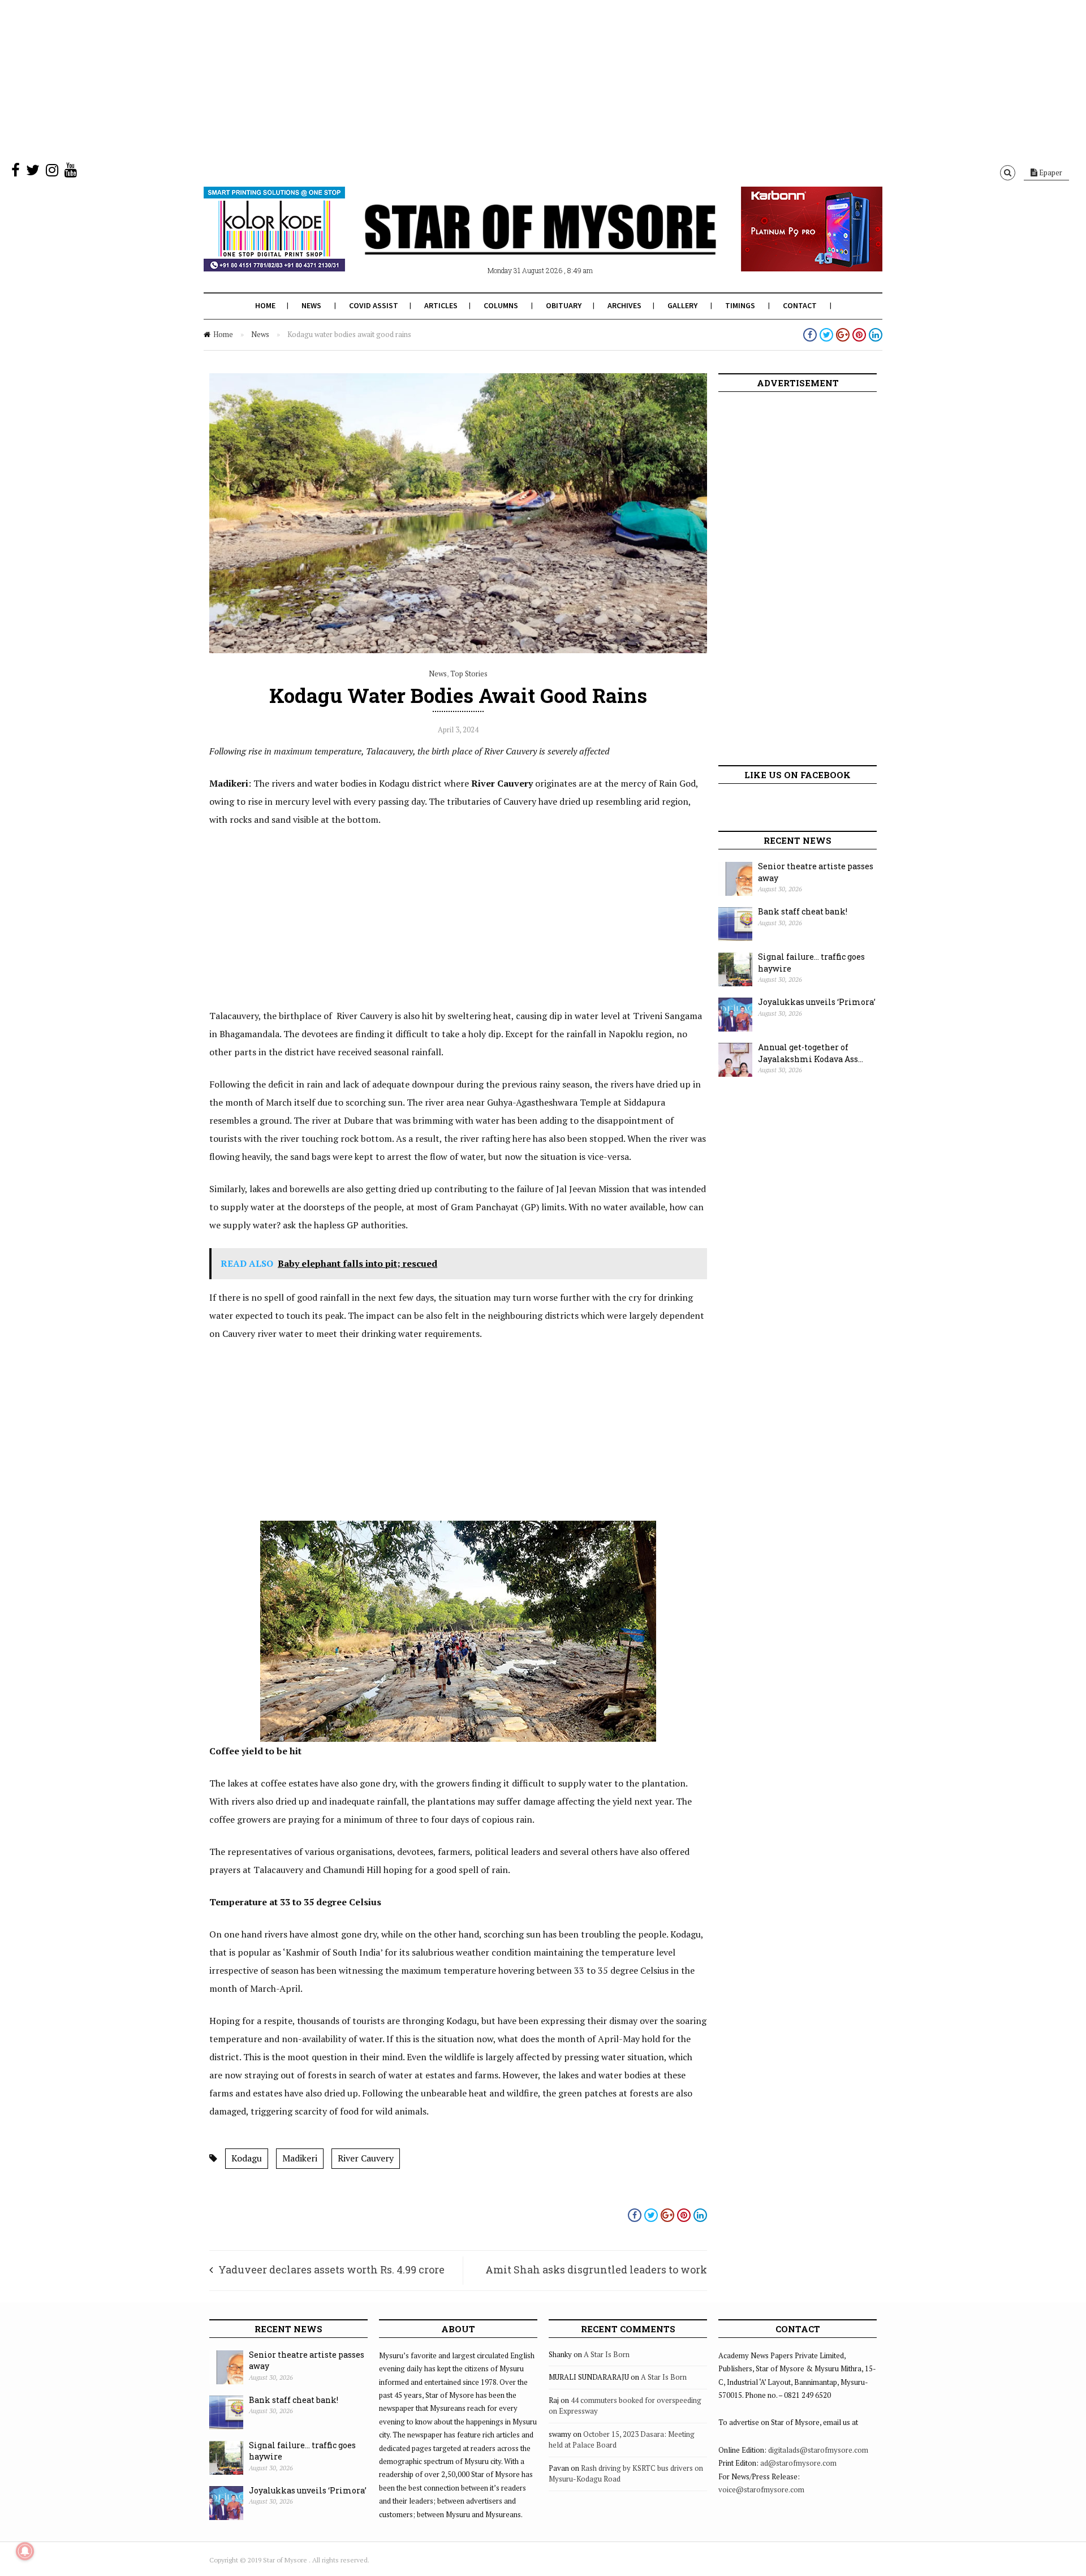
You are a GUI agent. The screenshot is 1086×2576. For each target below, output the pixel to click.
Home (265, 305)
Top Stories (469, 674)
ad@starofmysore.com (798, 2463)
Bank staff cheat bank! (803, 911)
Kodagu (247, 2158)
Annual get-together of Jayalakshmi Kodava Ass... (811, 1053)
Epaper (1050, 172)
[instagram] (52, 172)
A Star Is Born (607, 2354)
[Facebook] (16, 172)
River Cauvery (366, 2158)
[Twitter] (33, 172)
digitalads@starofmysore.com (818, 2450)
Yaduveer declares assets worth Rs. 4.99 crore (331, 2269)
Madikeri (300, 2158)
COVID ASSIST (374, 305)
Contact (800, 305)
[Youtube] (71, 172)
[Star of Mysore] (515, 243)
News (311, 305)
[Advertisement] (339, 79)
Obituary (564, 305)
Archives (624, 305)
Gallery (682, 305)
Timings (740, 305)
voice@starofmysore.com (761, 2489)
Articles (441, 305)
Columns (501, 305)
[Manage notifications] (25, 2551)
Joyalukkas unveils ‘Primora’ (817, 1002)
